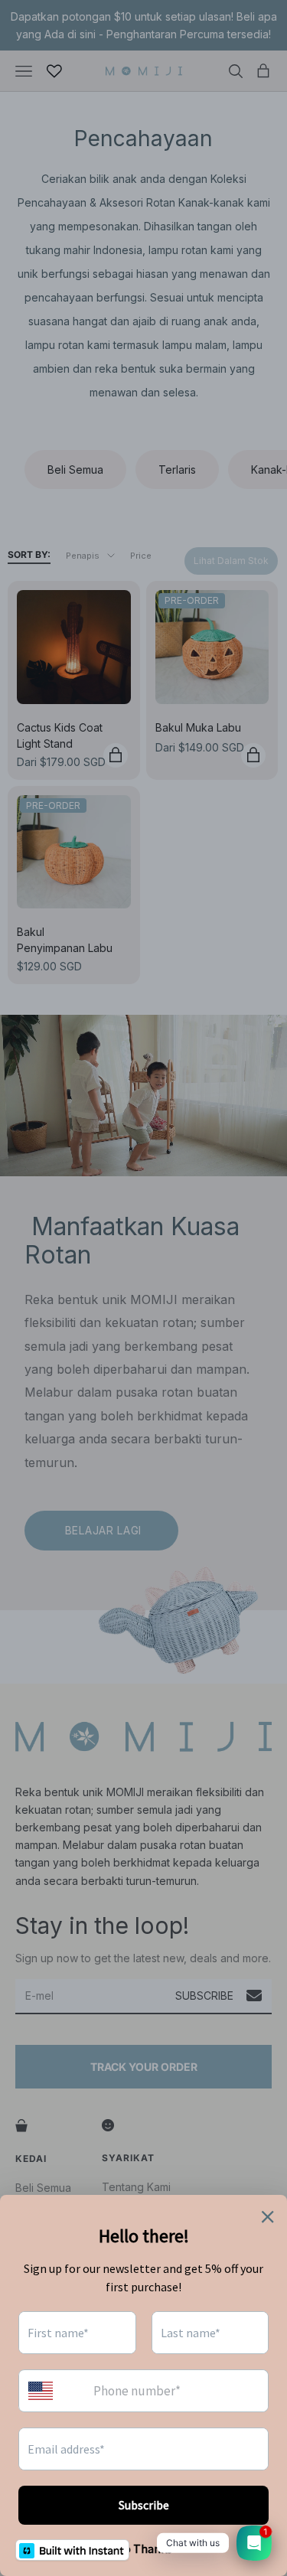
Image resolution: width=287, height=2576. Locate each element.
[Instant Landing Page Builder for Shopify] (72, 2550)
